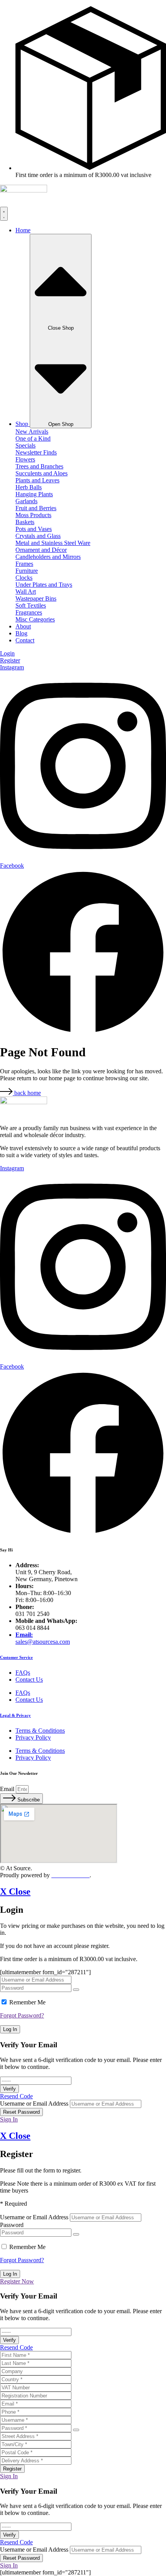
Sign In (9, 2119)
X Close (15, 1892)
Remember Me (27, 2002)
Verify (9, 2089)
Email (8, 1789)
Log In (10, 2029)
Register (12, 2469)
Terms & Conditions (40, 1731)
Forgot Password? (22, 2015)
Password (12, 2225)
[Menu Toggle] (4, 214)
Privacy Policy (33, 1737)
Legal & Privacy (15, 1715)
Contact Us (29, 1680)
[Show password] (76, 1990)
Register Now (17, 2281)
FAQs (23, 1673)
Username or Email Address (34, 2104)
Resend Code (16, 2096)
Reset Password (21, 2112)
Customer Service (16, 1657)
